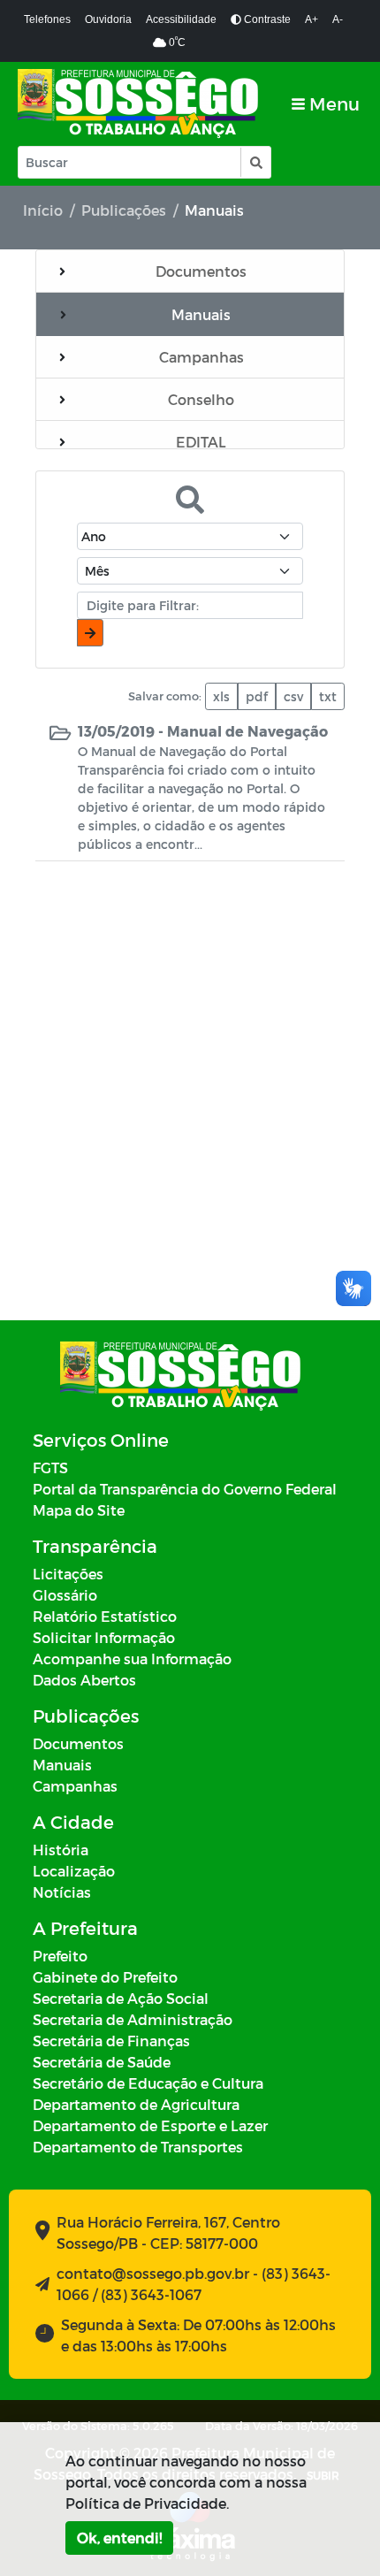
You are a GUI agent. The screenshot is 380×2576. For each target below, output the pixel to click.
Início (43, 210)
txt (328, 696)
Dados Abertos (84, 1680)
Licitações (68, 1574)
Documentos (78, 1743)
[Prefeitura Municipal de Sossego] (139, 104)
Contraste (266, 19)
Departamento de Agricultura (136, 2104)
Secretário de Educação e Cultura (148, 2083)
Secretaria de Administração (133, 2019)
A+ (312, 19)
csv (293, 696)
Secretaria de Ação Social (121, 1998)
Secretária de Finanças (111, 2041)
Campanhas (75, 1786)
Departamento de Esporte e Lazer (150, 2125)
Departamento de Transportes (138, 2147)
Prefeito (60, 1956)
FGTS (50, 1468)
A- (338, 19)
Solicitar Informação (104, 1637)
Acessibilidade (181, 19)
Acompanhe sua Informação (132, 1659)
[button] (255, 162)
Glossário (65, 1595)
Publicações (124, 210)
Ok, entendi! (119, 2538)
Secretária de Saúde (102, 2062)
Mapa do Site (79, 1510)
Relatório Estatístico (105, 1616)
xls (221, 696)
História (61, 1850)
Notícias (62, 1892)
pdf (257, 696)
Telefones (47, 19)
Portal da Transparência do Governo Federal (185, 1489)
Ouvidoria (108, 19)
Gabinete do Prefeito (105, 1977)
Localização (74, 1871)
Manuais (62, 1765)
